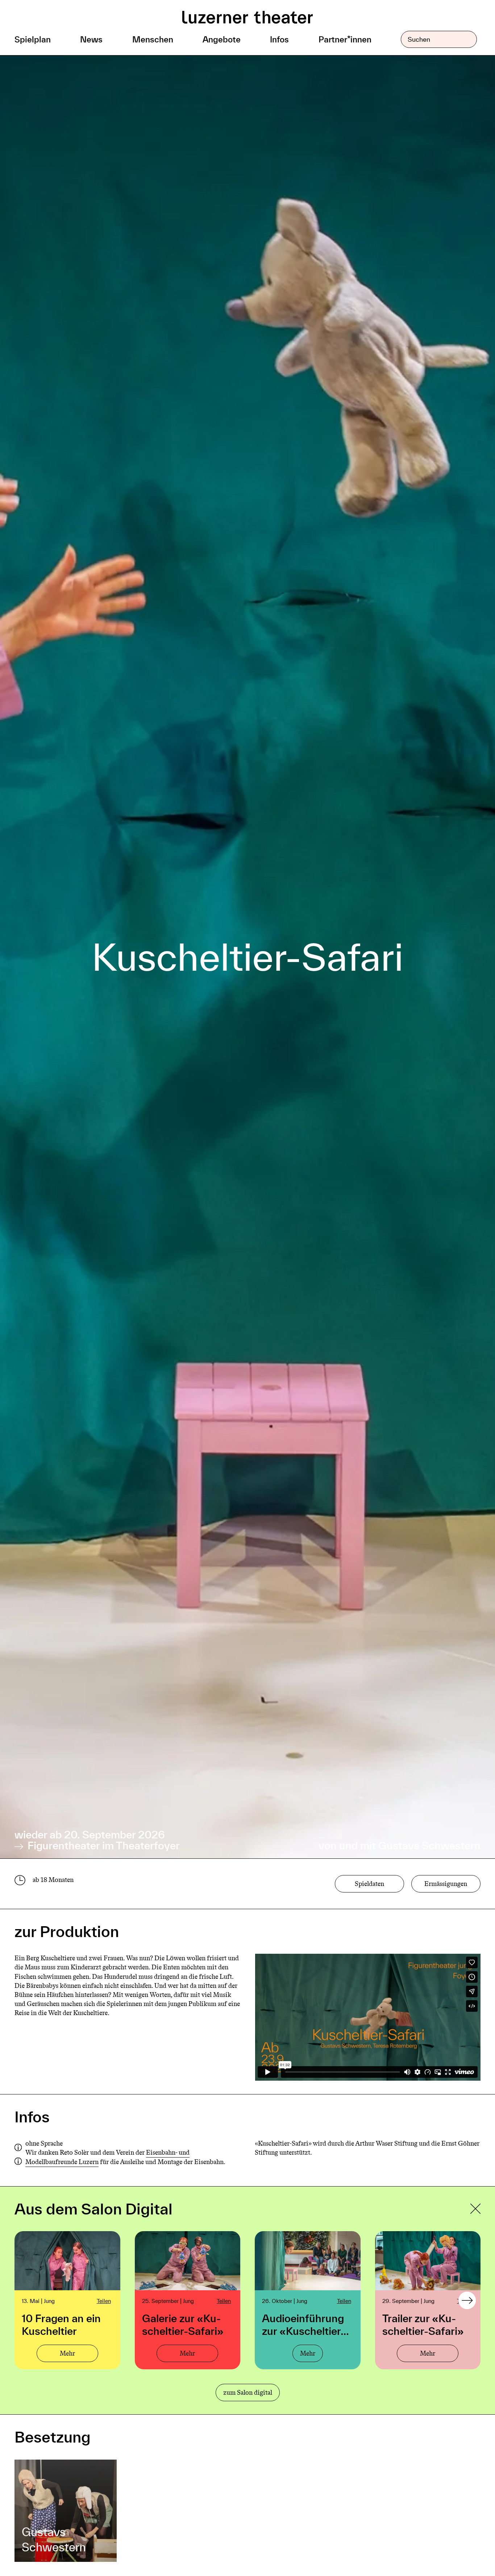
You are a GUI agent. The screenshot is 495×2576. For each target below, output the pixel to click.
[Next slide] (467, 2300)
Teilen (104, 2301)
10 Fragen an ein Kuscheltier (61, 2325)
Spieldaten (369, 1884)
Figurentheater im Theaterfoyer (102, 1846)
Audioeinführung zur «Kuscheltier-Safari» (303, 2325)
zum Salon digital (248, 2393)
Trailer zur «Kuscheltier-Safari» (423, 2325)
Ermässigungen (446, 1884)
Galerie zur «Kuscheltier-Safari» (183, 2325)
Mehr (67, 2353)
